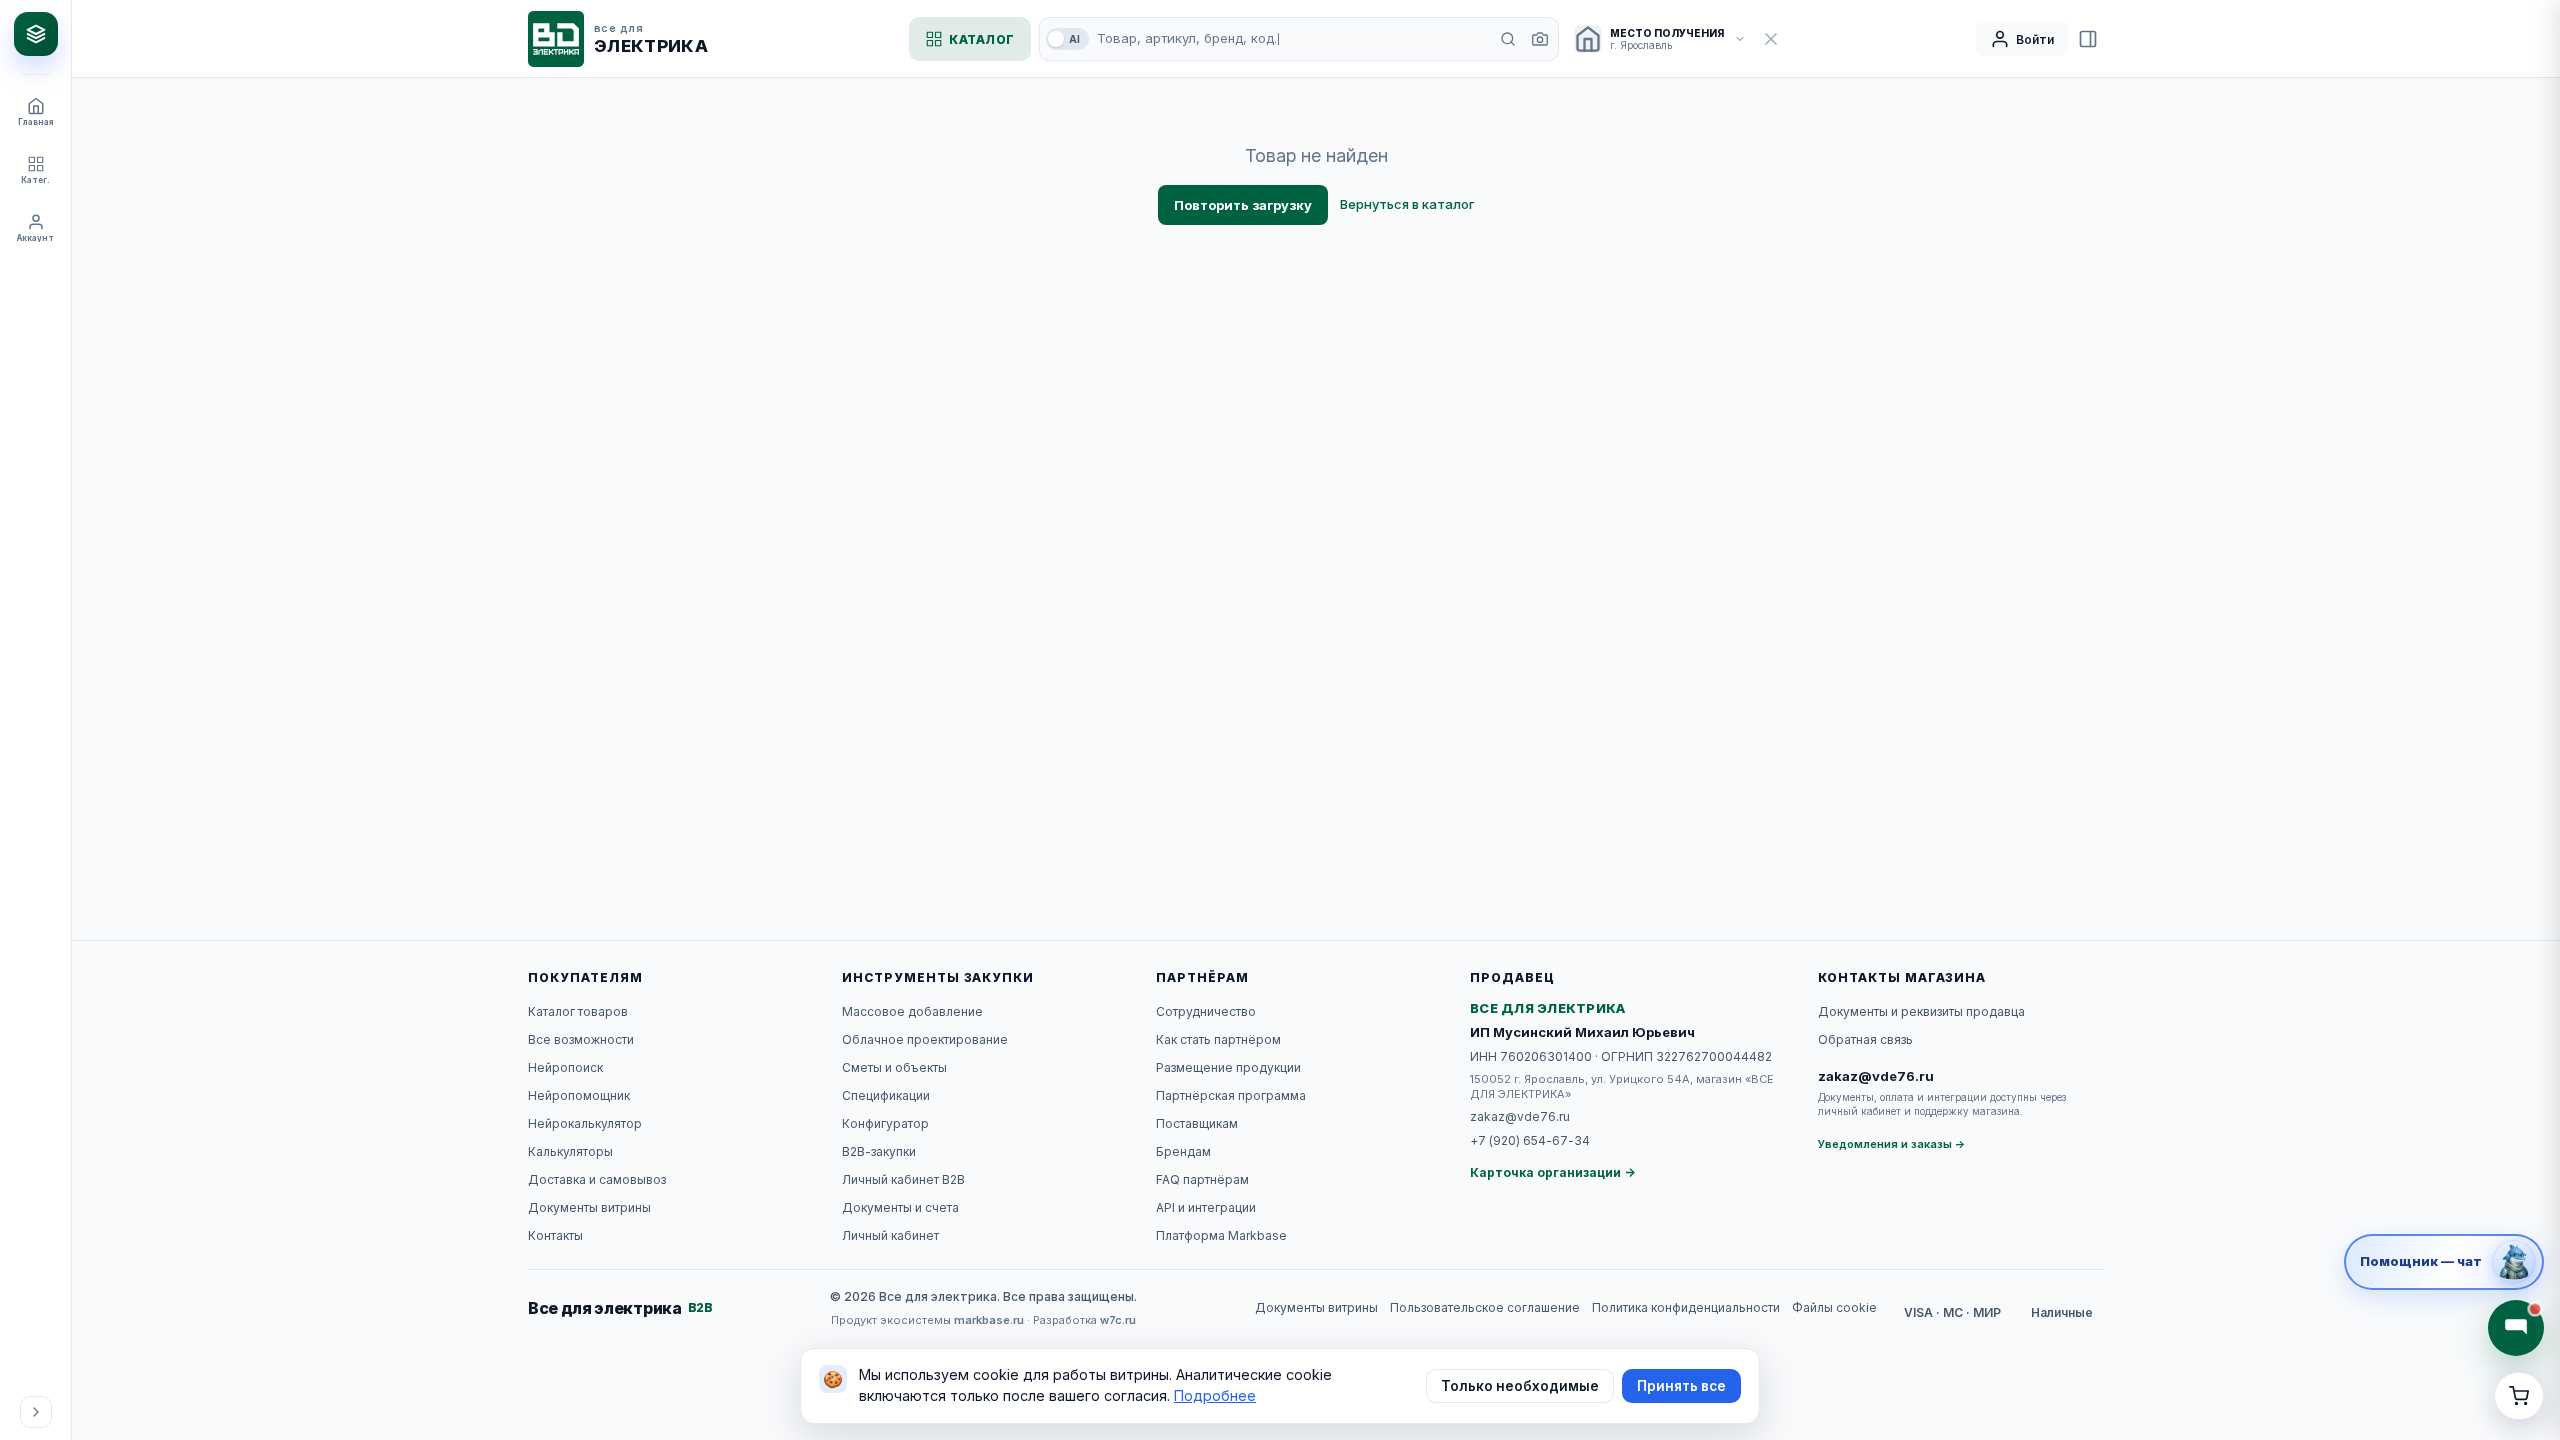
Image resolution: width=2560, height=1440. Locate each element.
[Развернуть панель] (36, 1412)
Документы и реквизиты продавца (1921, 1011)
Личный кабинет (890, 1235)
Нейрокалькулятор (585, 1123)
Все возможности (581, 1039)
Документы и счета (900, 1207)
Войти (2035, 39)
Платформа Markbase (1221, 1235)
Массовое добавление (912, 1011)
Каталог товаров (578, 1011)
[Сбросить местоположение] (1771, 39)
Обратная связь (1865, 1039)
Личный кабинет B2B (903, 1179)
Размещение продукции (1228, 1067)
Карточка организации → (1552, 1172)
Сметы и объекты (894, 1067)
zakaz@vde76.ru (1520, 1116)
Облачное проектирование (925, 1039)
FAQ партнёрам (1202, 1179)
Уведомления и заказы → (1892, 1144)
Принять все (1681, 1386)
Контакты (555, 1235)
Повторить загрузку (1243, 205)
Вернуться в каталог (1407, 204)
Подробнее (1215, 1395)
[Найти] (1508, 39)
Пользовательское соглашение (1485, 1307)
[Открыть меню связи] (2516, 1328)
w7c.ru (1118, 1320)
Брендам (1183, 1151)
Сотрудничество (1206, 1011)
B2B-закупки (879, 1151)
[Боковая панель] (2088, 39)
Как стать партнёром (1218, 1039)
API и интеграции (1206, 1207)
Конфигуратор (885, 1123)
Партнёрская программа (1231, 1095)
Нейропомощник (579, 1095)
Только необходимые (1520, 1386)
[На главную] (36, 34)
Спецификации (886, 1095)
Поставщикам (1197, 1123)
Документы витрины (589, 1207)
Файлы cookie (1834, 1307)
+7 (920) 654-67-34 (1530, 1140)
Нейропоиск (565, 1067)
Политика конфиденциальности (1686, 1307)
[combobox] (1291, 39)
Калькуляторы (570, 1151)
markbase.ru (989, 1320)
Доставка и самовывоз (597, 1179)
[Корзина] (2519, 1396)
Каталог (982, 39)
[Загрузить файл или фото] (1540, 39)
